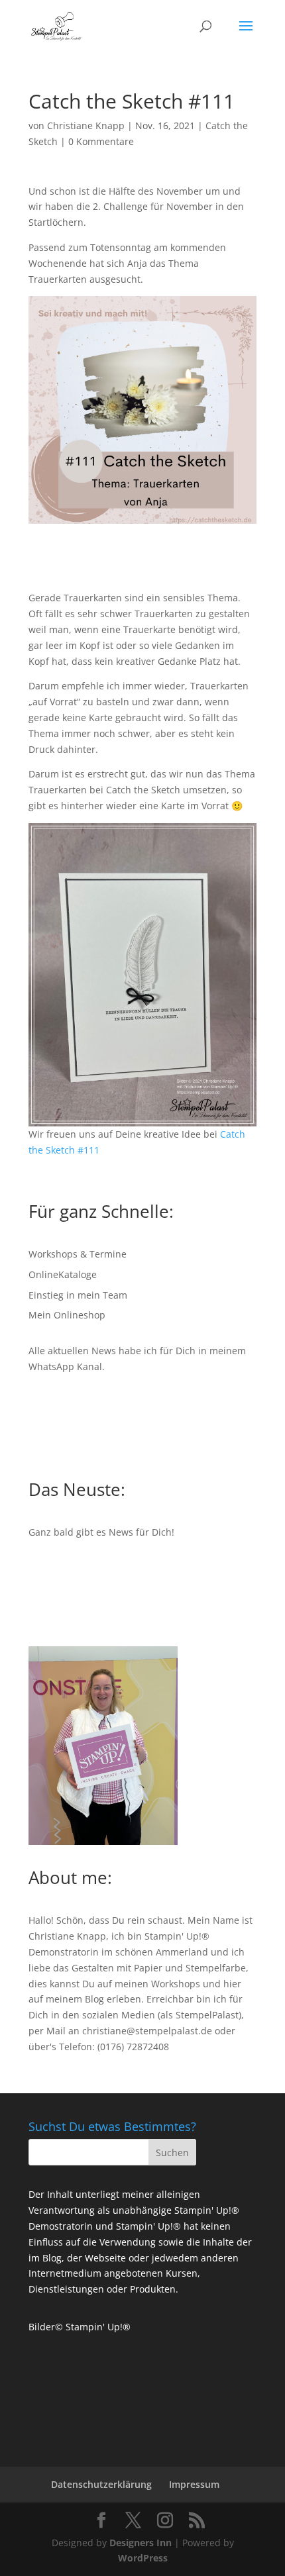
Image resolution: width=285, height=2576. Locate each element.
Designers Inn (141, 2543)
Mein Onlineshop (67, 1315)
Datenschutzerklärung (101, 2484)
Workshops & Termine (78, 1254)
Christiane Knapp (86, 125)
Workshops (176, 1984)
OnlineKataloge (63, 1274)
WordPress (143, 2558)
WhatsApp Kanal (65, 1366)
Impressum (194, 2484)
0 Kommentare (101, 141)
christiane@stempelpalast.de (147, 2031)
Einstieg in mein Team (78, 1295)
